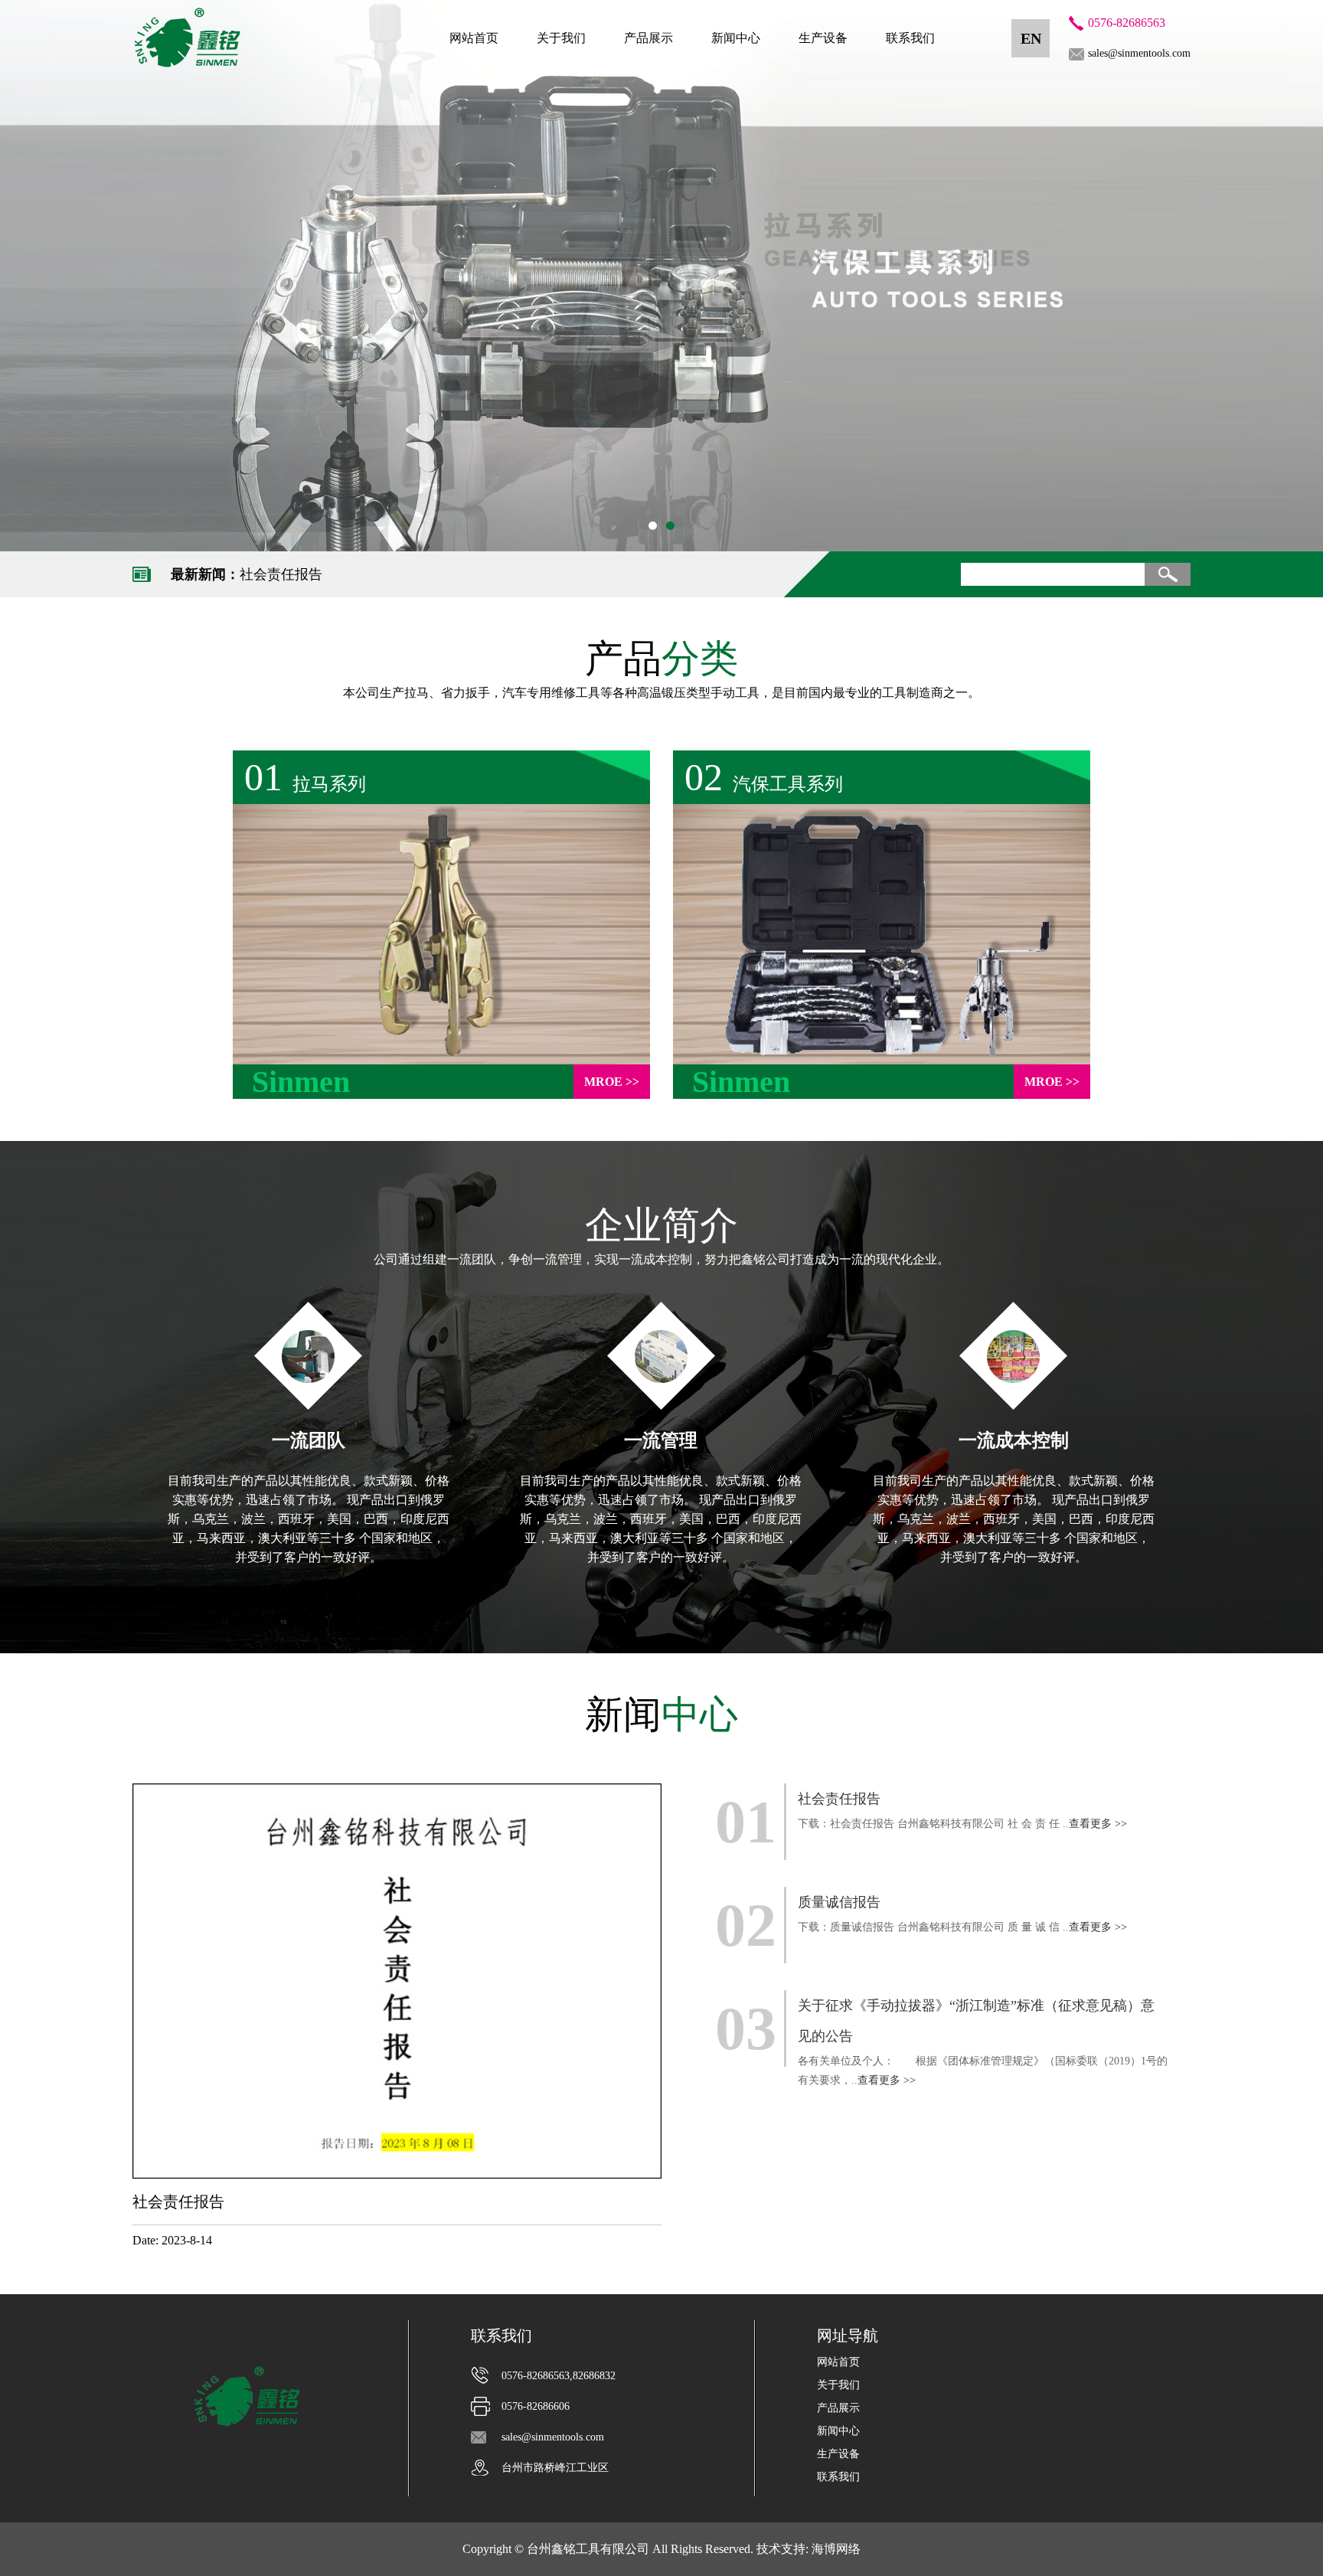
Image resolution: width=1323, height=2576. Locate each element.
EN (1031, 38)
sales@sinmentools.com (1139, 53)
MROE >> (612, 1082)
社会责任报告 (281, 574)
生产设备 (823, 38)
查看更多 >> (1098, 1824)
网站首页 (474, 38)
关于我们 (561, 38)
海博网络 (836, 2549)
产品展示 (648, 38)
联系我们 (910, 38)
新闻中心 (736, 38)
